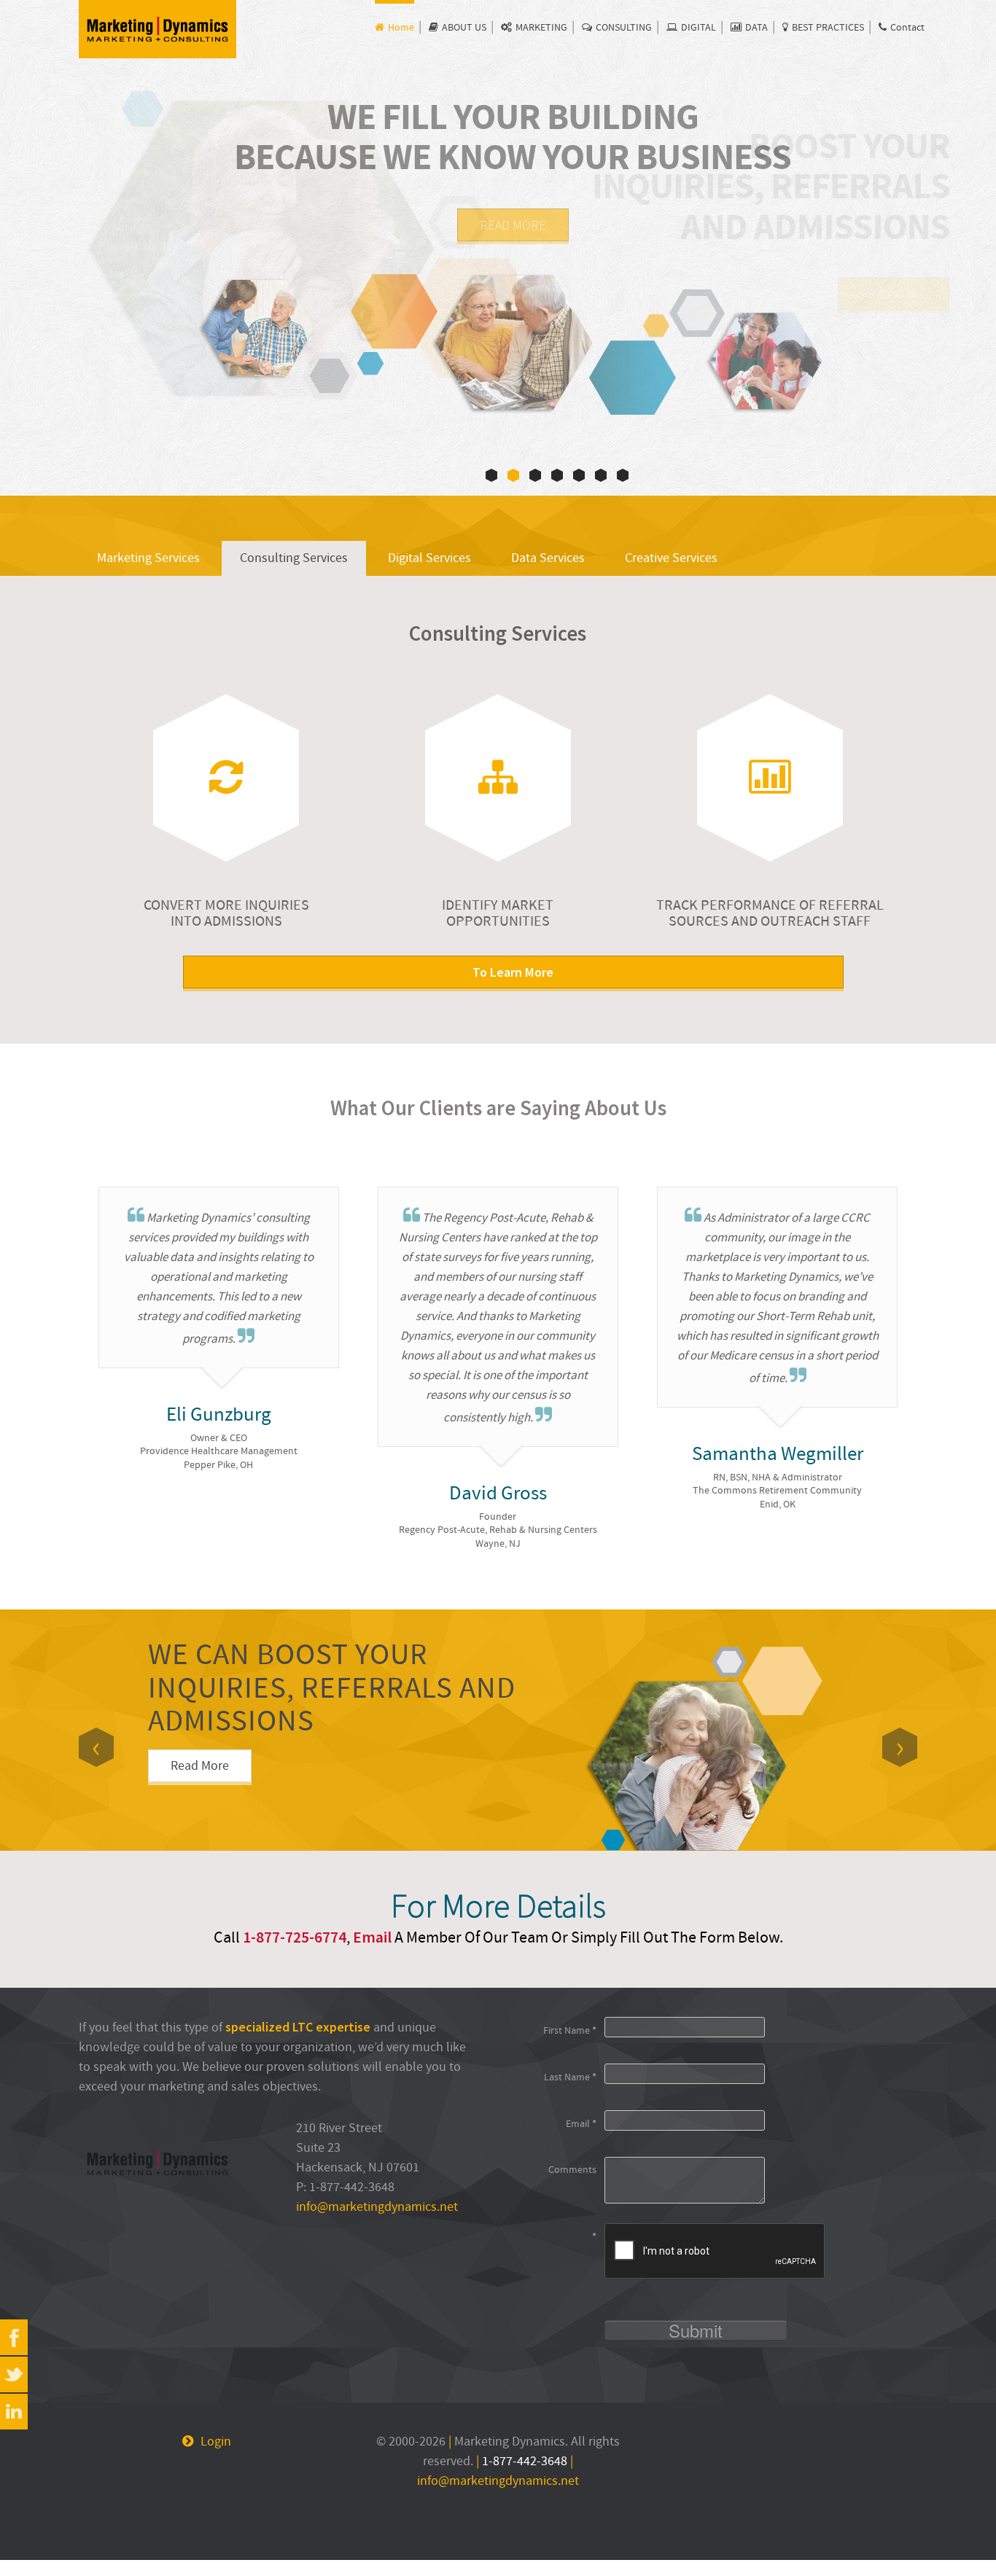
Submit (696, 2330)
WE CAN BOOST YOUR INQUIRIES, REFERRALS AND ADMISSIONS (332, 1688)
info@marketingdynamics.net (377, 2207)
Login (216, 2442)
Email (372, 1937)
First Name (570, 2030)
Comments (572, 2170)
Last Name (570, 2077)
